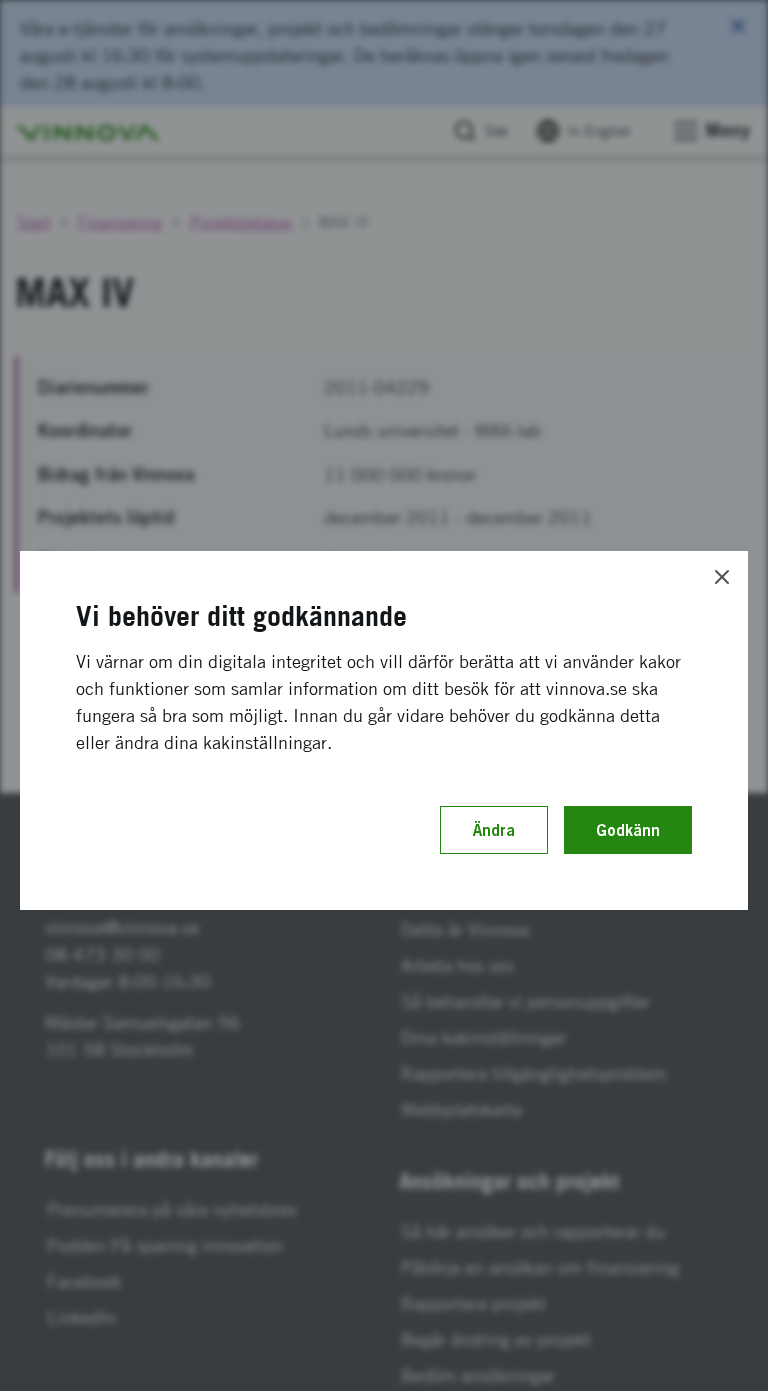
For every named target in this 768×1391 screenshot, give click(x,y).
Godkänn (628, 830)
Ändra (494, 830)
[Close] (722, 577)
